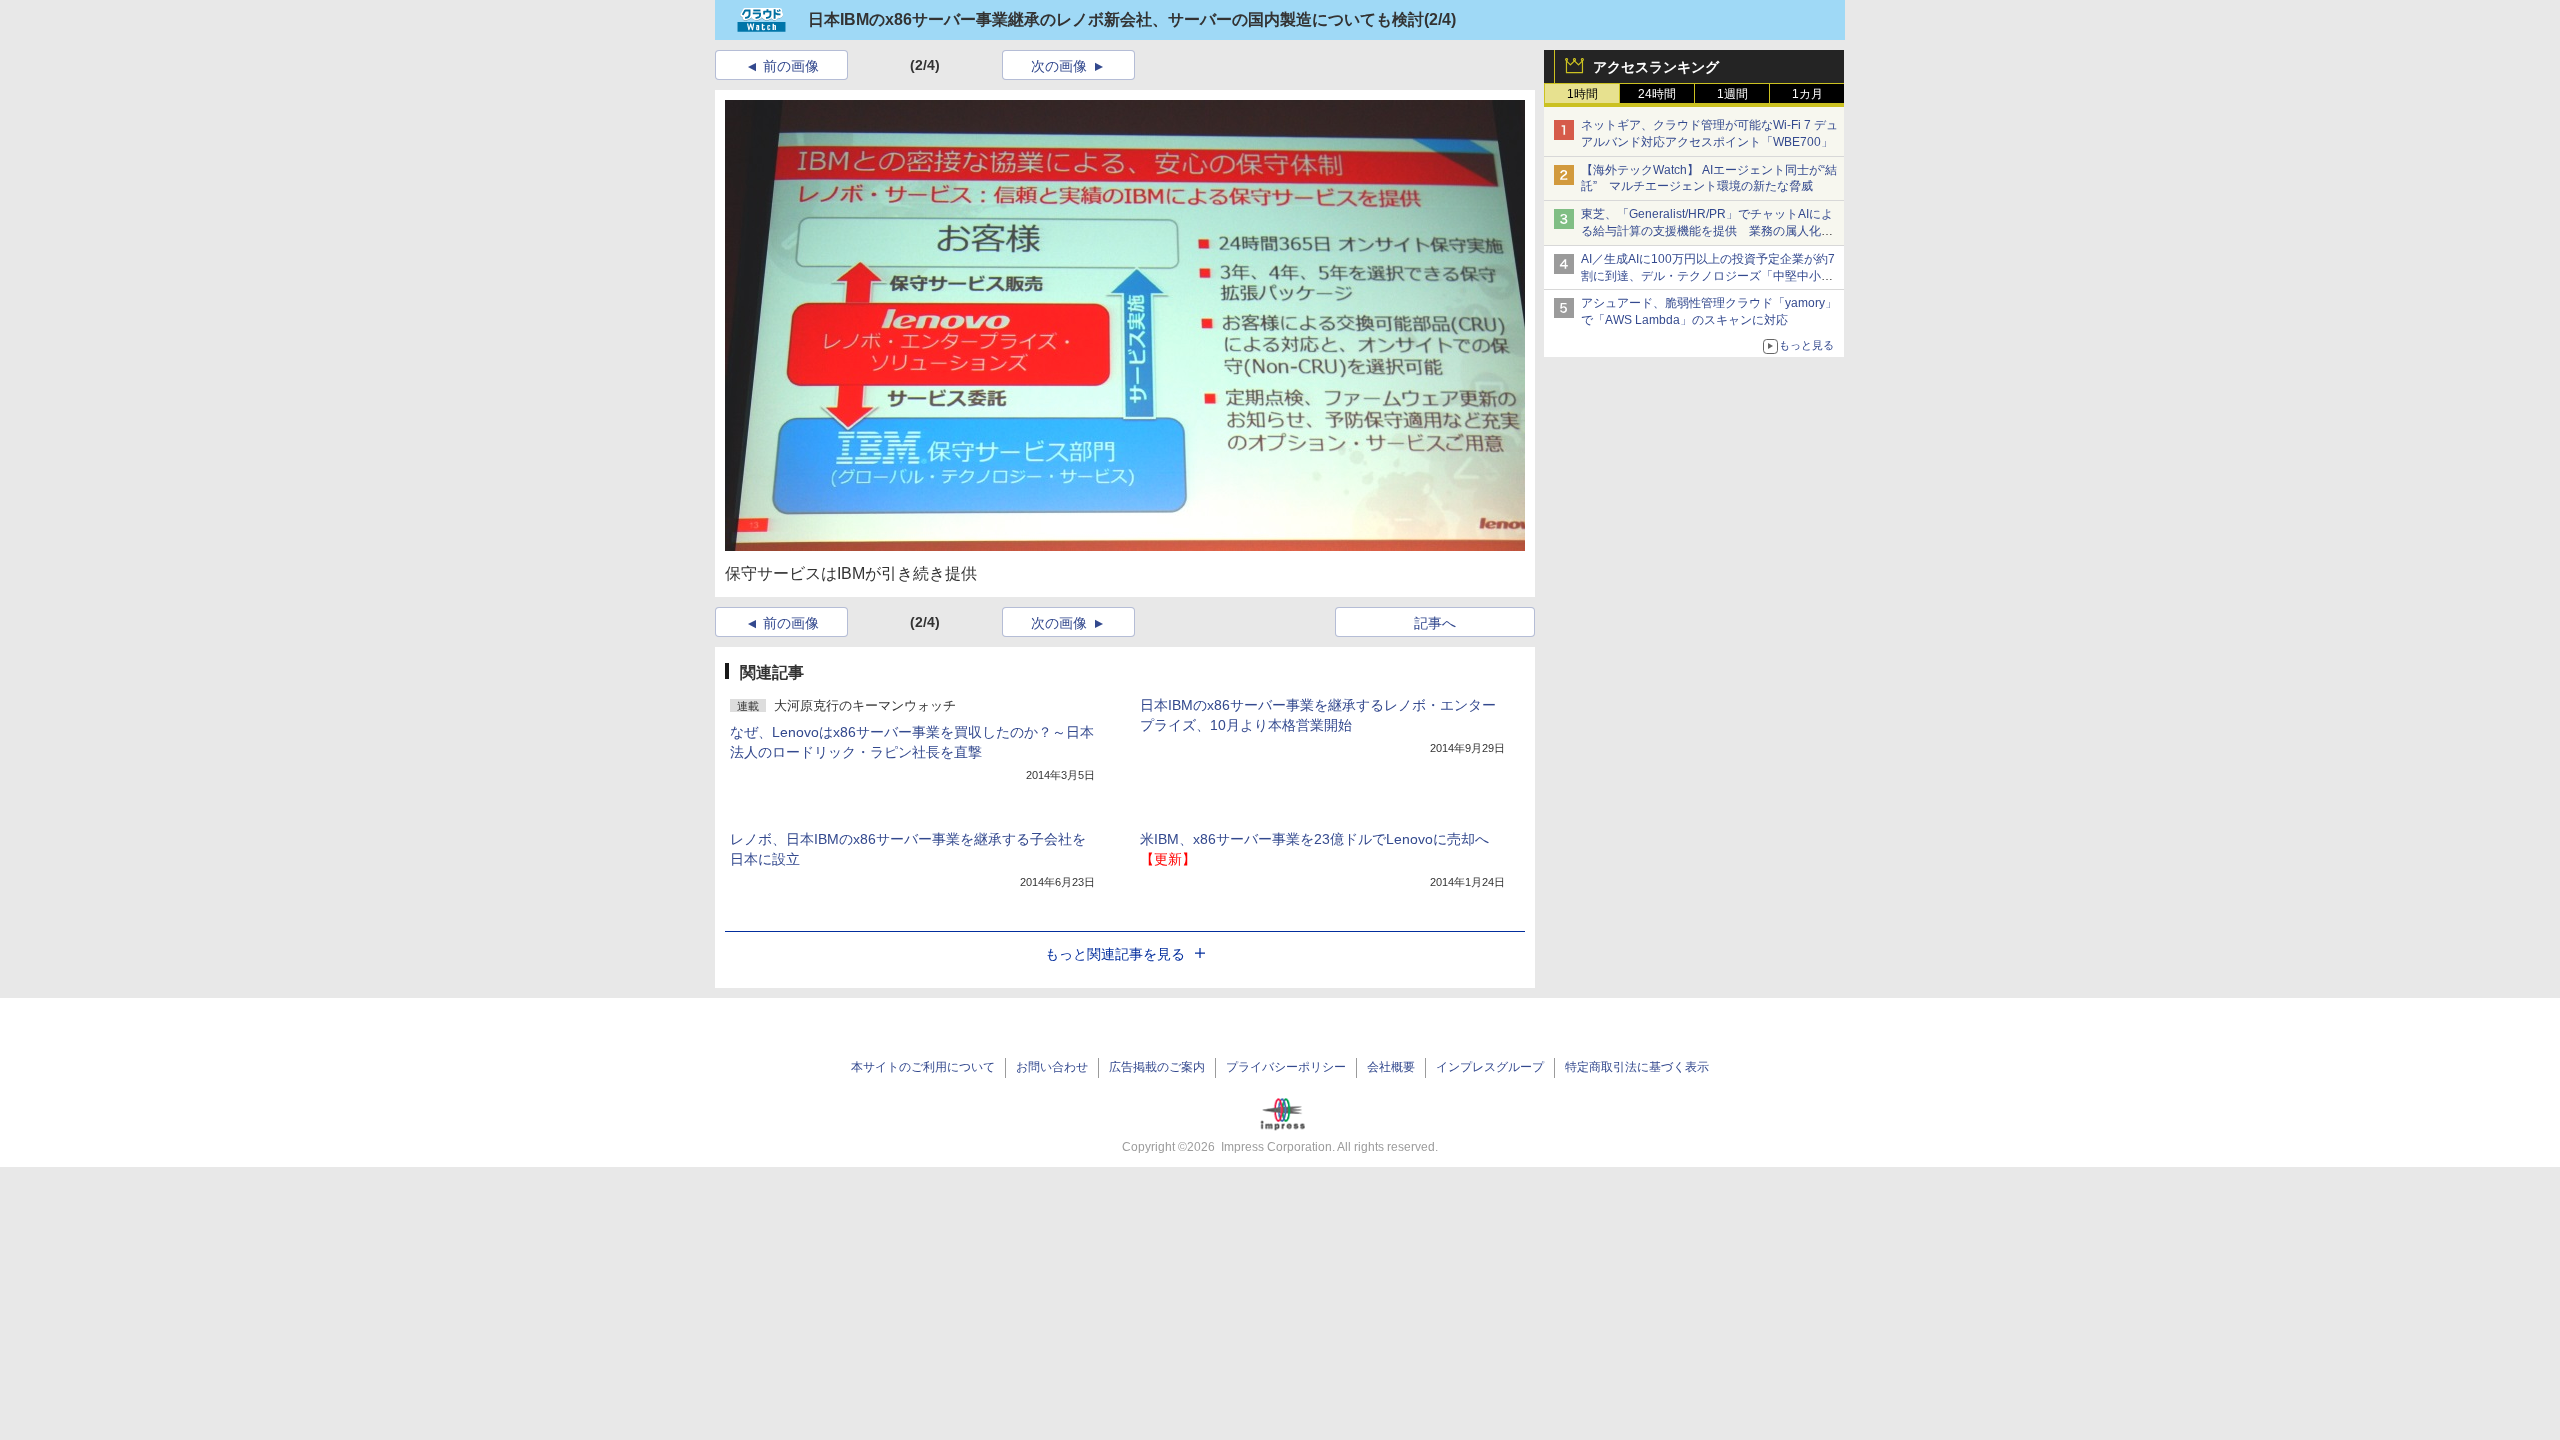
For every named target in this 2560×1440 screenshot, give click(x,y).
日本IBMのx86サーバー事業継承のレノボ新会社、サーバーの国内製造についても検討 (1116, 19)
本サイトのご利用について (923, 1067)
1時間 (1582, 94)
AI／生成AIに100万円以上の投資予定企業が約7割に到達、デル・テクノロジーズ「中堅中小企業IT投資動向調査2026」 (1708, 276)
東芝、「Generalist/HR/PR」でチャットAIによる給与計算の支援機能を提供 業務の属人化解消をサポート (1707, 231)
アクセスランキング (1656, 67)
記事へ (1435, 623)
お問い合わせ (1052, 1067)
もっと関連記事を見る (1115, 954)
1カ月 (1807, 94)
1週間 (1732, 94)
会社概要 (1391, 1067)
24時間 (1657, 94)
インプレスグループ (1490, 1067)
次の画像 (1059, 66)
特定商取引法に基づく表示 (1637, 1067)
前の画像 (791, 66)
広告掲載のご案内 (1157, 1067)
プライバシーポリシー (1286, 1067)
